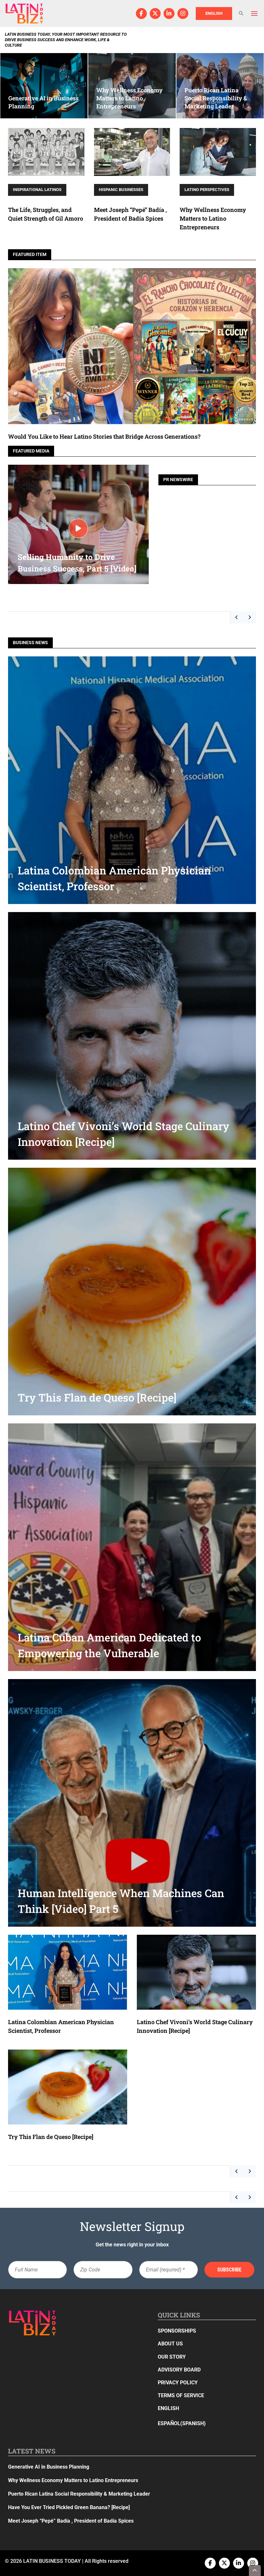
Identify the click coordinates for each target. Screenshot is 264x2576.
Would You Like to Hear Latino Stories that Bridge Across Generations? (104, 436)
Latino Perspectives (207, 190)
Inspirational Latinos (37, 190)
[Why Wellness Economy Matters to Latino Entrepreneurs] (132, 86)
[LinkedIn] (169, 14)
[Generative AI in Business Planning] (44, 86)
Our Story (172, 2357)
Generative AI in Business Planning (49, 2467)
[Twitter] (155, 14)
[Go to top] (255, 2571)
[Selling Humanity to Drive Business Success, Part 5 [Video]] (78, 528)
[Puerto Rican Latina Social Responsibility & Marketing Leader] (220, 86)
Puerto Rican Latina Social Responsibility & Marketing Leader (79, 2494)
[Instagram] (183, 14)
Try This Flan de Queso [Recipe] (51, 2137)
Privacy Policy (178, 2383)
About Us (170, 2344)
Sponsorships (177, 2331)
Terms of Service (181, 2395)
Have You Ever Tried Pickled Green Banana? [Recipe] (69, 2507)
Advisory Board (179, 2370)
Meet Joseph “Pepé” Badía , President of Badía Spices (71, 2521)
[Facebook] (141, 14)
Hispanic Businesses (121, 190)
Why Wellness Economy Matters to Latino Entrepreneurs (213, 218)
